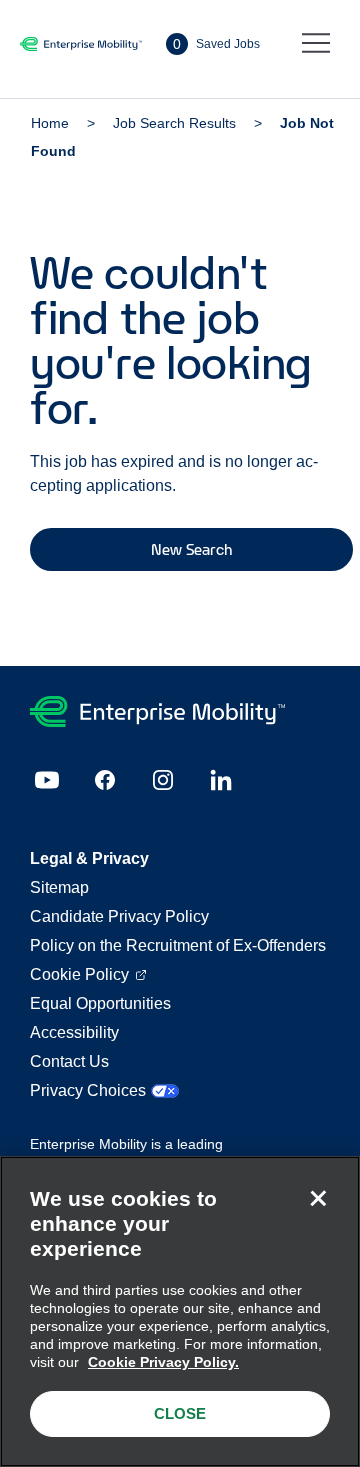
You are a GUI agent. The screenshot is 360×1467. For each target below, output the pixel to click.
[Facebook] (105, 780)
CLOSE (180, 1413)
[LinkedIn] (221, 780)
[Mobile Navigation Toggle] (316, 44)
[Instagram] (163, 780)
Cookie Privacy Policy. (163, 1362)
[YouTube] (47, 780)
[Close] (318, 1198)
